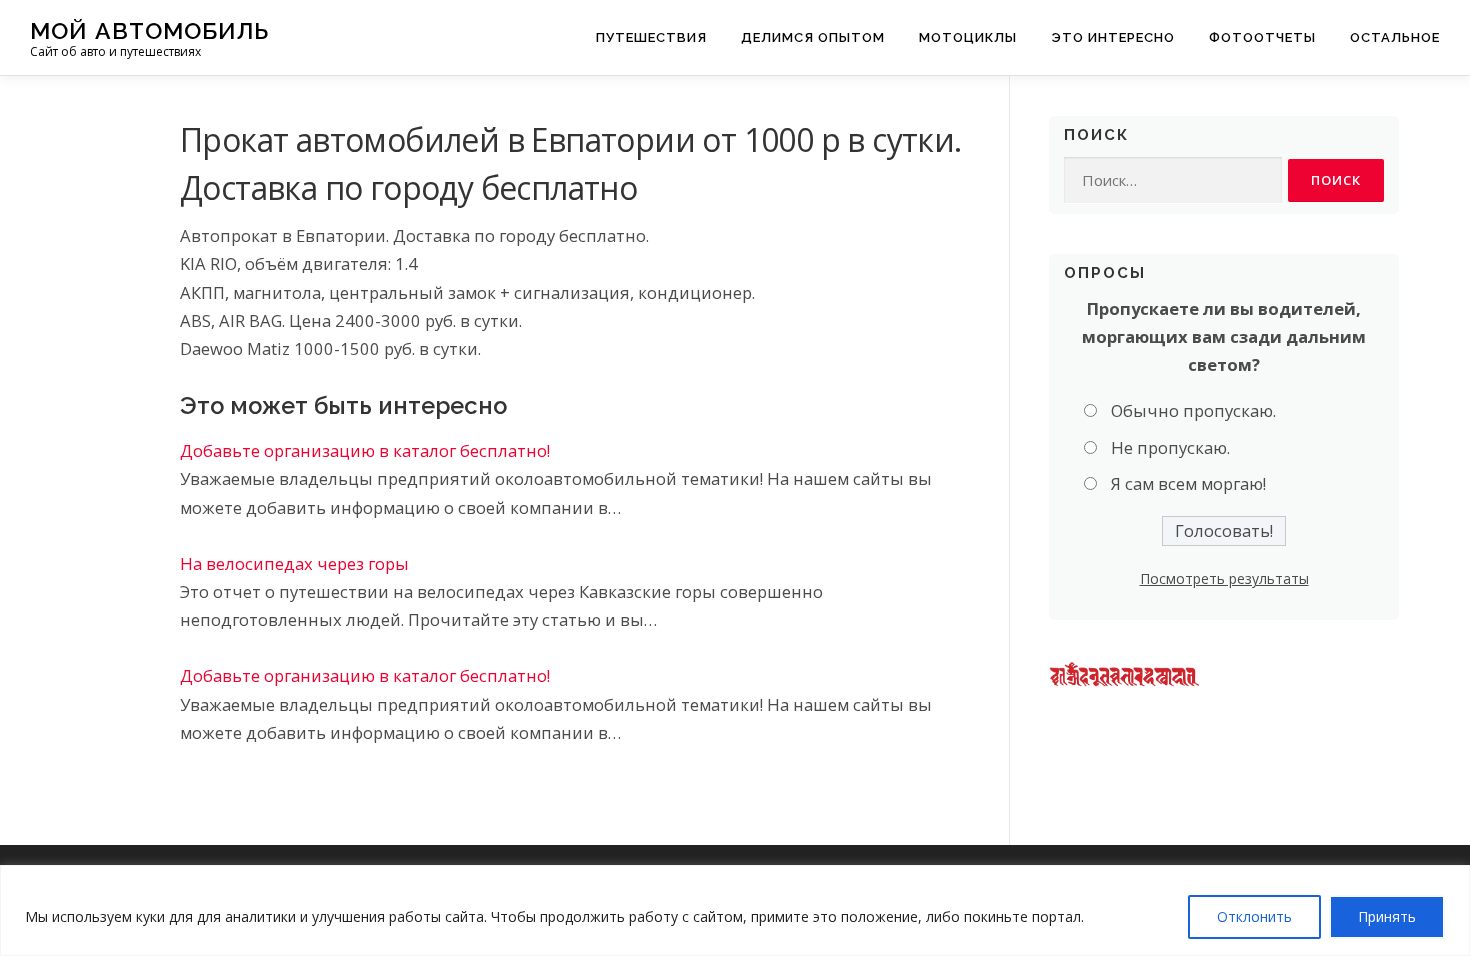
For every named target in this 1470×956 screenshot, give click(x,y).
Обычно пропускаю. (1193, 410)
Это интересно (1113, 37)
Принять (1387, 916)
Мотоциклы (968, 37)
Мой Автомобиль (149, 30)
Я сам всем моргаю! (1188, 483)
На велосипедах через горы (294, 563)
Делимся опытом (813, 37)
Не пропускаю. (1170, 447)
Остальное (1395, 37)
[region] (735, 910)
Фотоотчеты (1262, 37)
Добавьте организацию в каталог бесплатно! (365, 450)
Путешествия (651, 37)
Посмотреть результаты (1224, 578)
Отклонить (1254, 916)
